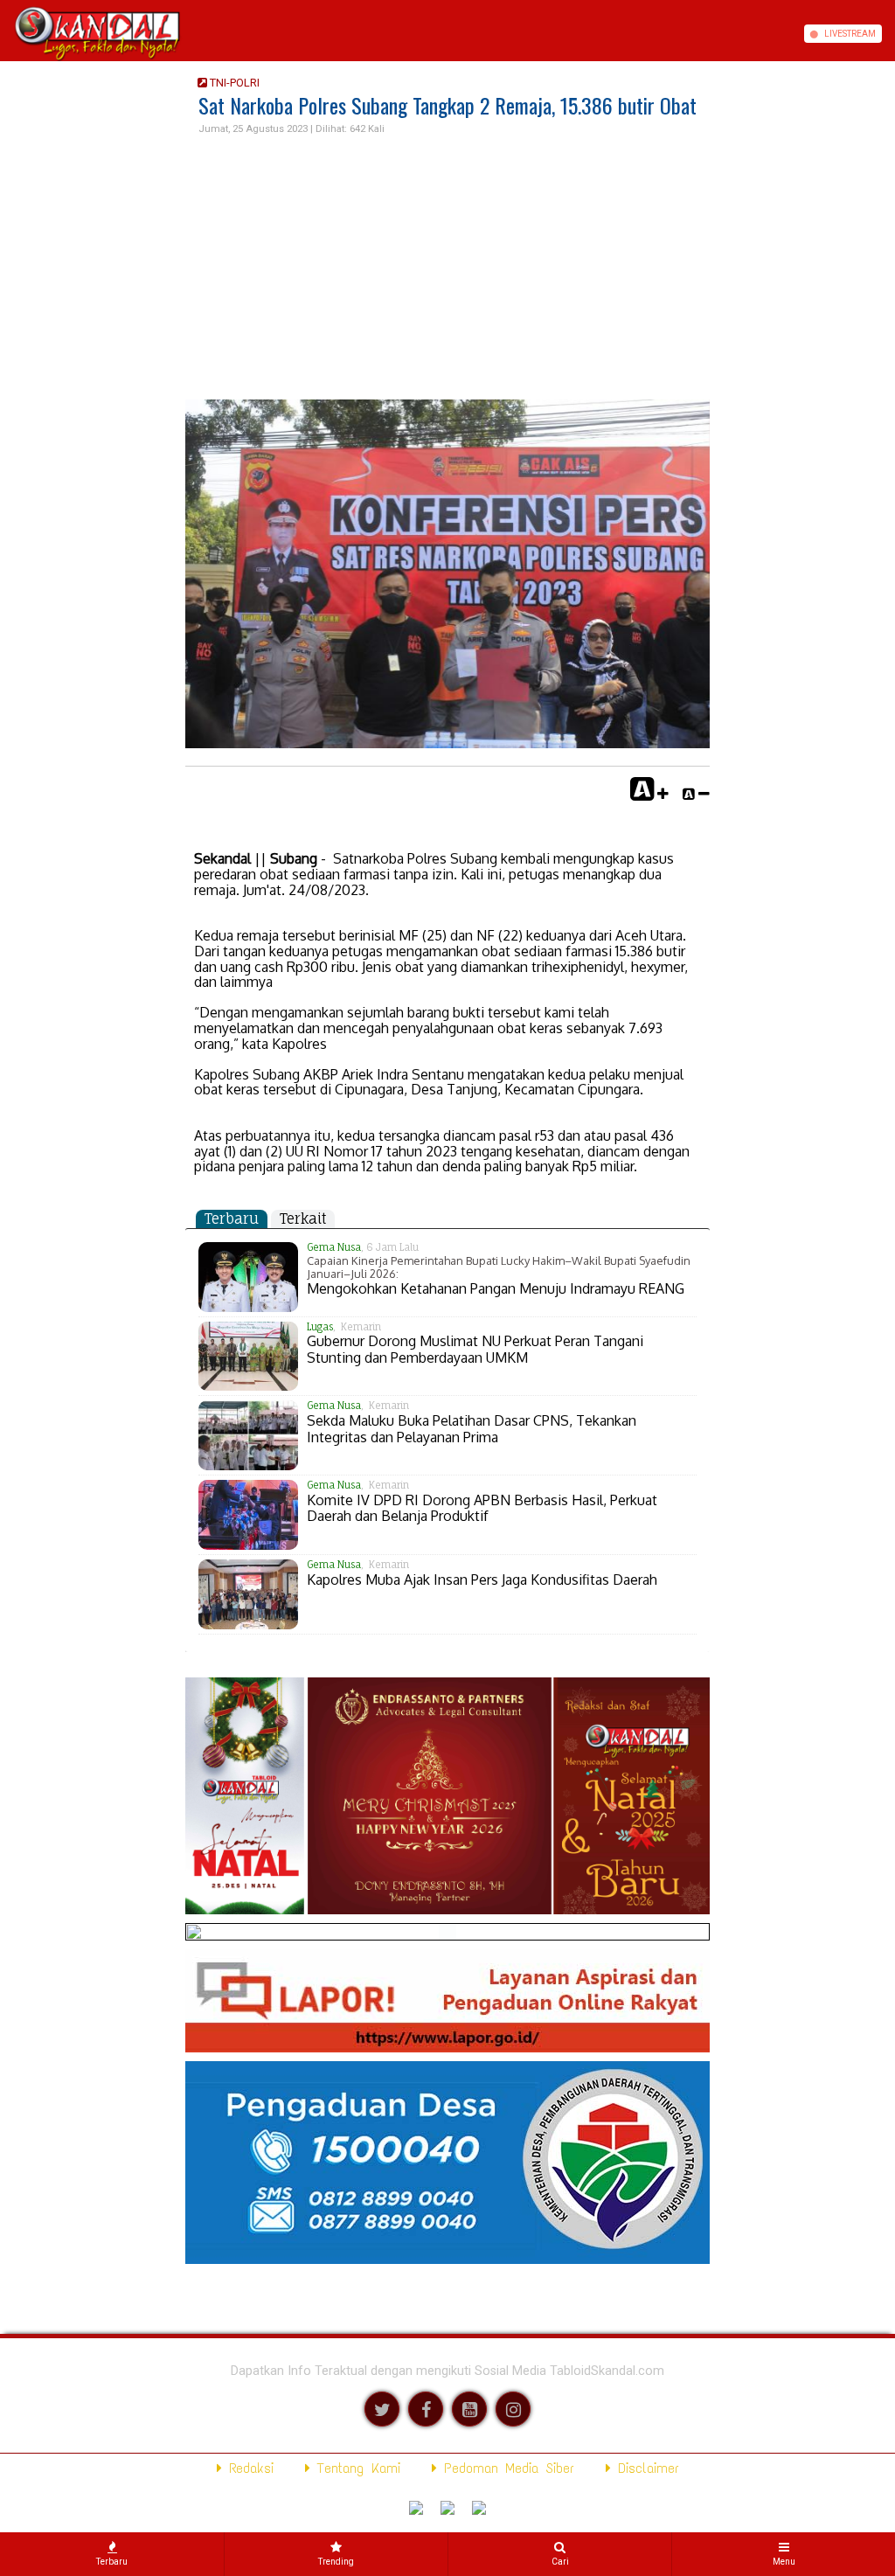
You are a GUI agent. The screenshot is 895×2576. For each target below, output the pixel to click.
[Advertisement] (447, 268)
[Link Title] (6, 34)
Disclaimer (645, 2468)
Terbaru (232, 1219)
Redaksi (248, 2468)
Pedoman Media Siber (506, 2468)
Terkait (303, 1219)
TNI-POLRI (233, 83)
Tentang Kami (355, 2468)
